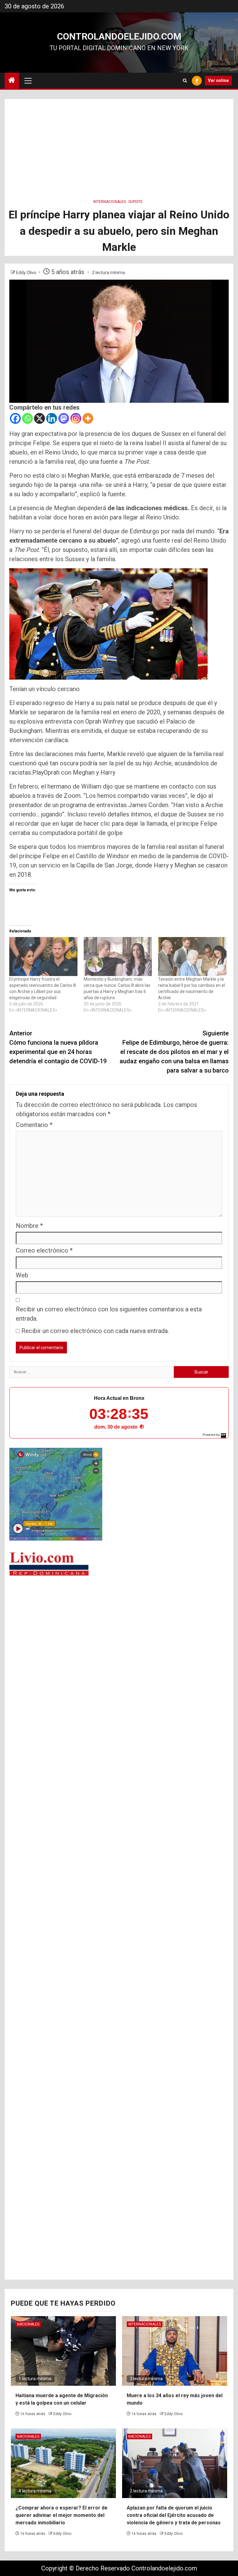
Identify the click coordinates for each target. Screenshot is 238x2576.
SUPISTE (135, 202)
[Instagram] (76, 418)
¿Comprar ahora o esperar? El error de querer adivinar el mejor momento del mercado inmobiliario (62, 2515)
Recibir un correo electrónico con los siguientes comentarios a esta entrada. (109, 1314)
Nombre (29, 1226)
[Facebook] (15, 418)
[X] (40, 418)
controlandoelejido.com (119, 36)
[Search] (185, 81)
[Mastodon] (64, 418)
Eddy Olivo (27, 273)
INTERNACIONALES (110, 202)
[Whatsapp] (27, 418)
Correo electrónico (44, 1250)
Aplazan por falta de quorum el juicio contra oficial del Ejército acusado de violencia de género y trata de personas (174, 2515)
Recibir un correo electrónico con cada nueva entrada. (95, 1331)
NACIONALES (28, 2324)
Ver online (218, 80)
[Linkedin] (52, 418)
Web (22, 1275)
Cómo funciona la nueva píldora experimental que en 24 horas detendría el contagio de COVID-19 (58, 1047)
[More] (88, 418)
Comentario (34, 1125)
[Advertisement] (119, 142)
